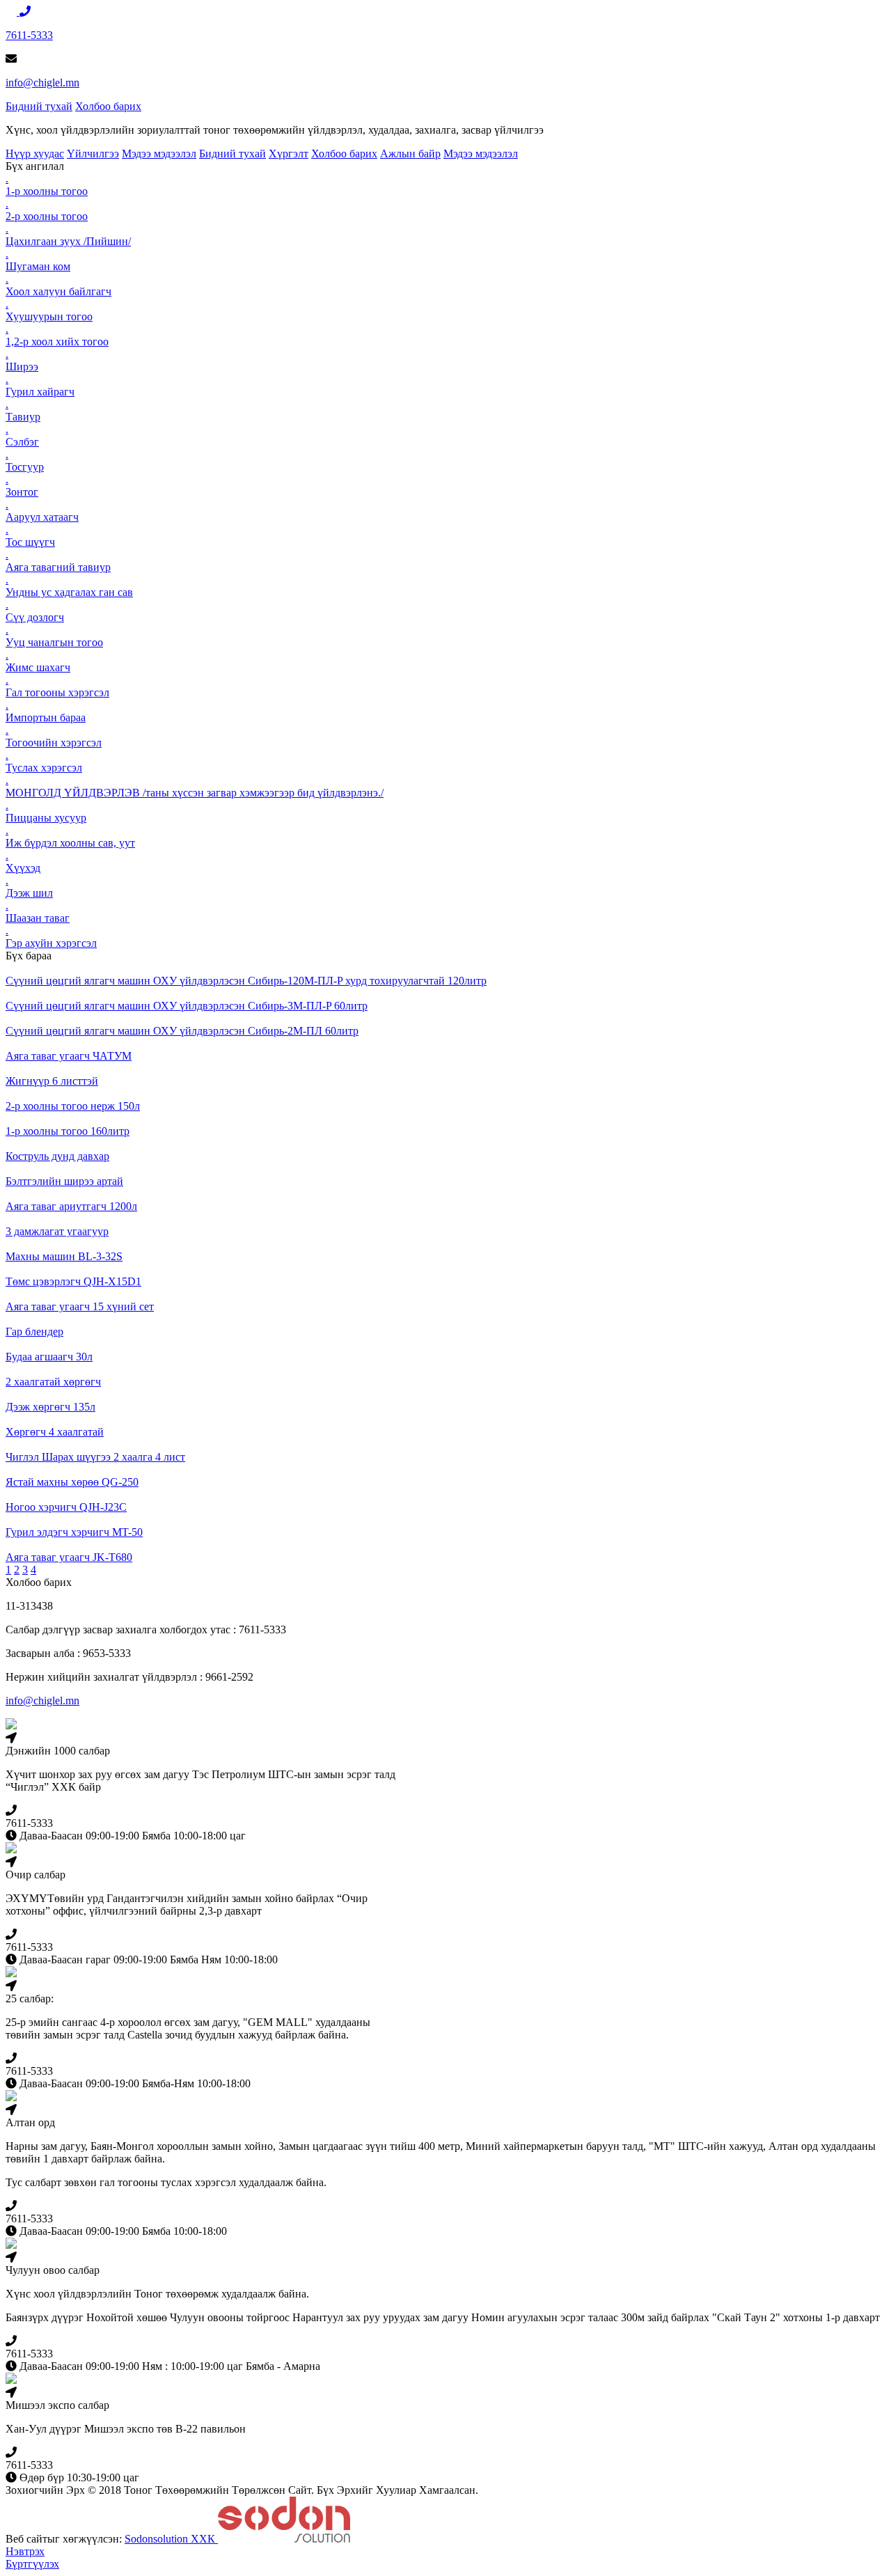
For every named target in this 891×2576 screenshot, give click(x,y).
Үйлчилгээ (93, 154)
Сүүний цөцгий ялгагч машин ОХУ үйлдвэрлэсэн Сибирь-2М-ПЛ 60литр (182, 1031)
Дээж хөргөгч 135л (50, 1407)
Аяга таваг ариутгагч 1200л (71, 1206)
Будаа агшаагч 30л (49, 1357)
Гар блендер (34, 1332)
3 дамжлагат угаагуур (57, 1231)
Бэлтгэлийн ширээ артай (64, 1181)
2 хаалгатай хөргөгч (53, 1382)
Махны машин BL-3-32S (64, 1256)
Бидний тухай (39, 106)
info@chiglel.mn (42, 83)
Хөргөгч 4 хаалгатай (55, 1432)
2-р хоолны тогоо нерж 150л (73, 1106)
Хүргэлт (289, 154)
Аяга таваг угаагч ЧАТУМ (69, 1056)
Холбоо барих (108, 106)
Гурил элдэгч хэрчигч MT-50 (74, 1532)
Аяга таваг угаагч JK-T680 (69, 1557)
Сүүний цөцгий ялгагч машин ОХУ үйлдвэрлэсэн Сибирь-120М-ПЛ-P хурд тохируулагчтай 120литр (246, 981)
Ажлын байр (410, 154)
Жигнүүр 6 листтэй (52, 1081)
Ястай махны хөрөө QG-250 (72, 1482)
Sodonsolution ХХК (171, 2539)
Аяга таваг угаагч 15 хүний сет (80, 1306)
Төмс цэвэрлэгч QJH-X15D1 (73, 1281)
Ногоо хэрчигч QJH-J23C (66, 1507)
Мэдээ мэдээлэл (159, 154)
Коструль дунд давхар (57, 1156)
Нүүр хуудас (35, 154)
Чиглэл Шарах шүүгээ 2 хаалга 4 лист (95, 1457)
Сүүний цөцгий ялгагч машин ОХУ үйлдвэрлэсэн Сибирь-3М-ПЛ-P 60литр (187, 1006)
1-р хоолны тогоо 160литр (68, 1131)
